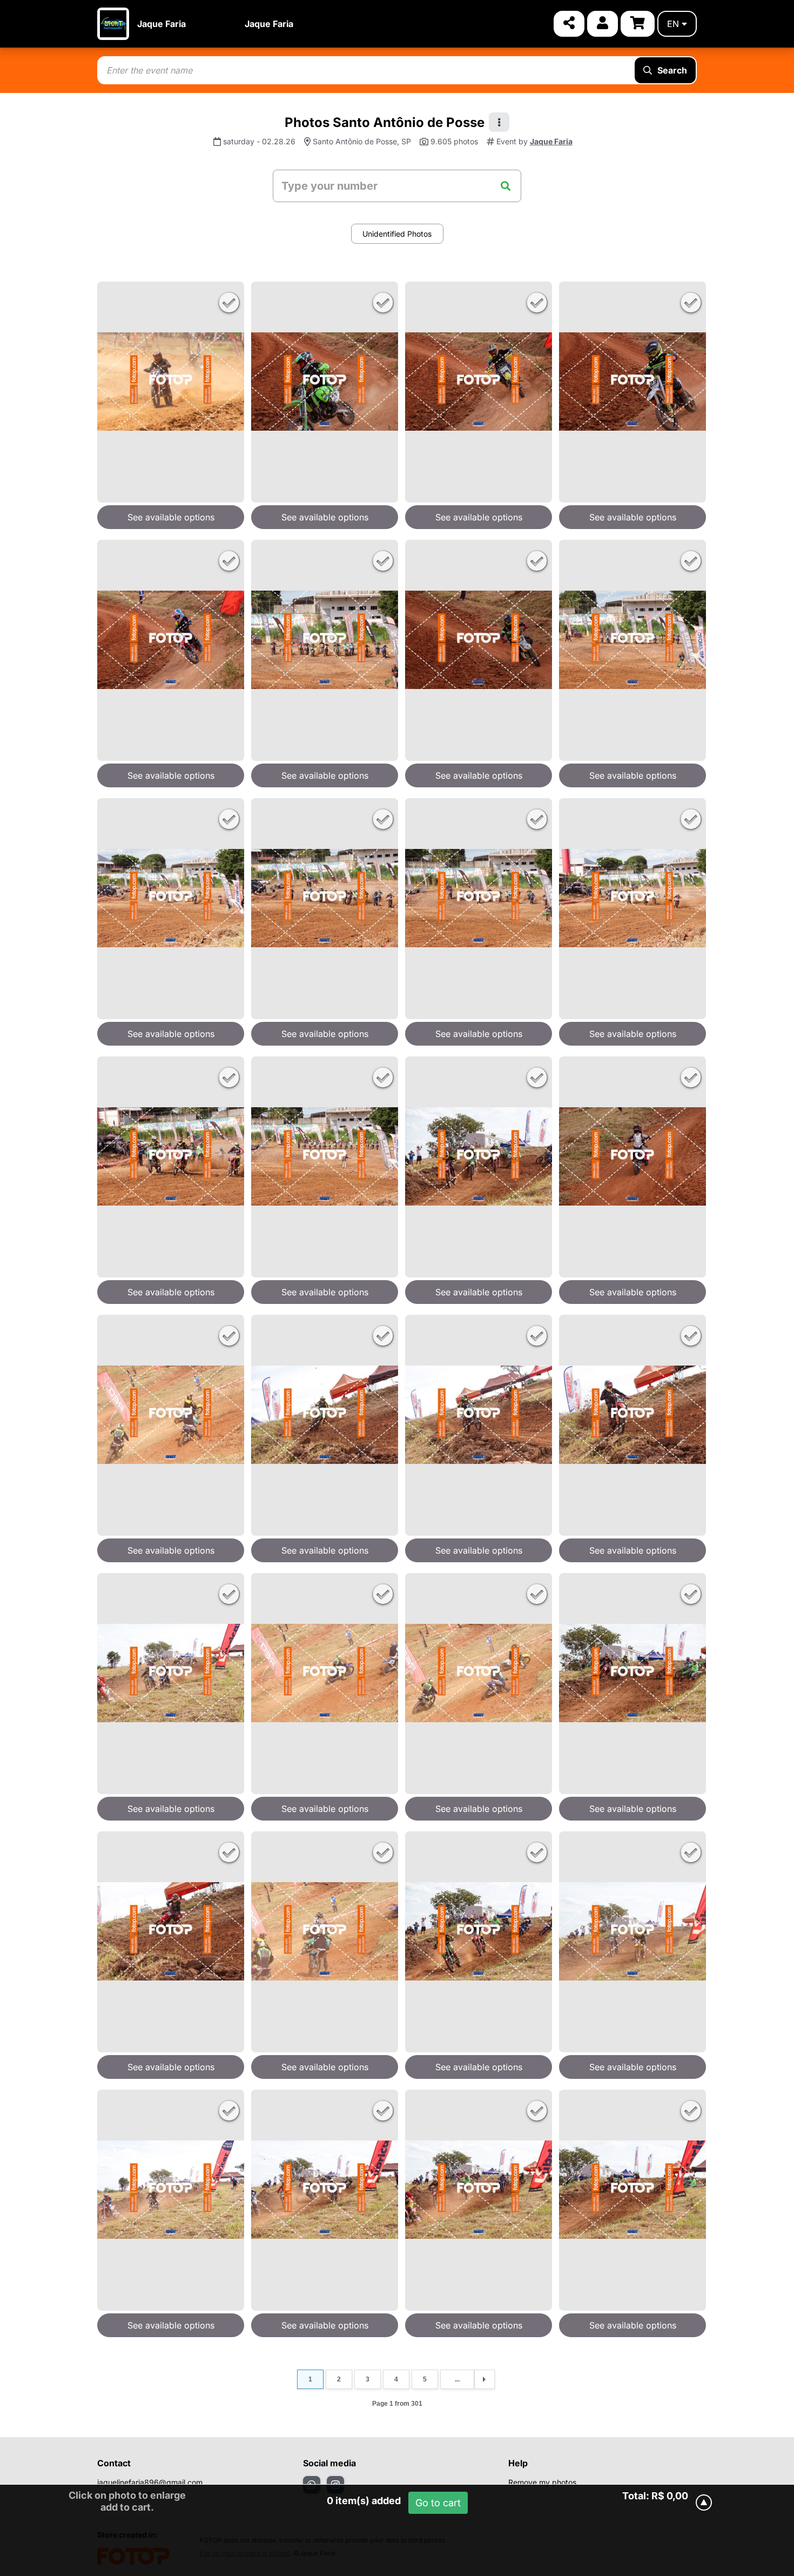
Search (672, 70)
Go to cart (438, 2503)
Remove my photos (542, 2482)
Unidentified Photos (397, 234)
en (673, 24)
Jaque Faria (162, 24)
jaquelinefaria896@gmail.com (150, 2482)
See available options (171, 517)
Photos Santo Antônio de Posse (385, 122)
